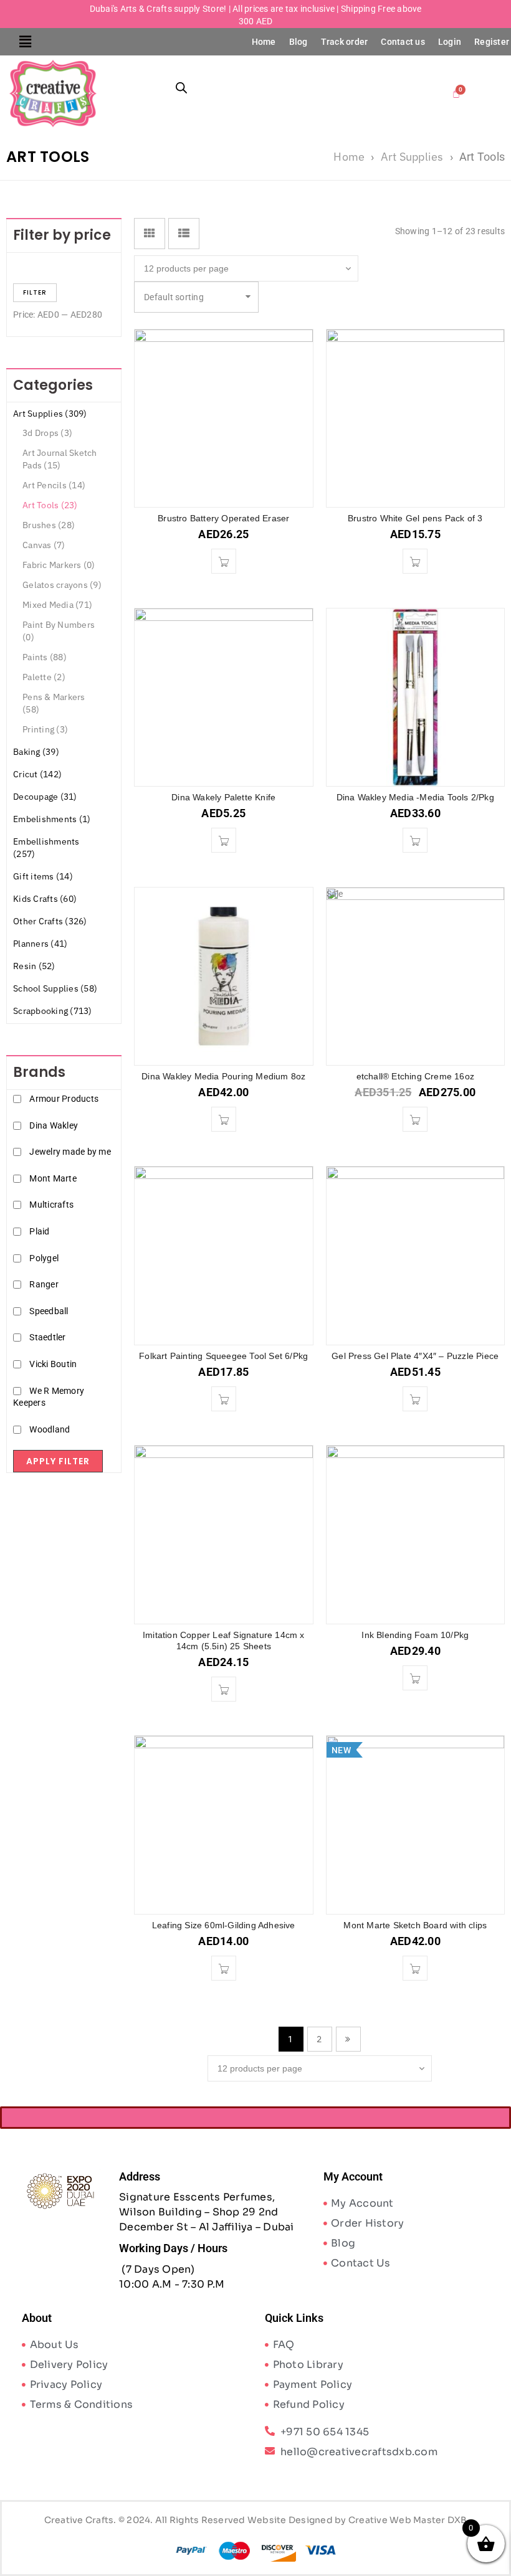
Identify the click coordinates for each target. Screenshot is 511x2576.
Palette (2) (44, 677)
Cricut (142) (37, 774)
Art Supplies (412, 157)
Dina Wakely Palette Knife (223, 797)
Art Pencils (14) (54, 485)
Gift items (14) (43, 876)
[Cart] (456, 93)
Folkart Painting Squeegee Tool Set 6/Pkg (223, 1356)
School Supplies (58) (55, 988)
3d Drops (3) (47, 433)
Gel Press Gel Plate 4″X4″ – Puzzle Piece (415, 1356)
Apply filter (58, 1461)
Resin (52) (34, 966)
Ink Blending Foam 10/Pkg (415, 1635)
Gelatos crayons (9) (62, 585)
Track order (345, 42)
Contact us (403, 42)
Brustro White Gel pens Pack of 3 (415, 518)
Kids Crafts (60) (45, 899)
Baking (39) (36, 752)
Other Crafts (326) (50, 921)
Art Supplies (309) (50, 414)
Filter (35, 292)
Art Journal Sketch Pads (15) (60, 459)
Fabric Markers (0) (59, 565)
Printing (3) (45, 729)
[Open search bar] (181, 88)
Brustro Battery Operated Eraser (223, 518)
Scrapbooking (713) (53, 1011)
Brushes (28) (49, 525)
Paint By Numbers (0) (59, 631)
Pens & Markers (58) (54, 703)
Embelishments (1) (52, 819)
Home (264, 42)
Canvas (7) (44, 545)
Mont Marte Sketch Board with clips (415, 1925)
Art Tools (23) (50, 505)
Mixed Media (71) (57, 605)
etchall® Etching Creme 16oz (415, 1076)
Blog (298, 42)
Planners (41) (40, 944)
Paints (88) (45, 657)
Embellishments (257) (46, 848)
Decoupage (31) (45, 797)
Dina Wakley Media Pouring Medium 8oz (223, 1076)
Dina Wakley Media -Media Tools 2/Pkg (415, 797)
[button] (26, 42)
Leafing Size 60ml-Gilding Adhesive (224, 1925)
